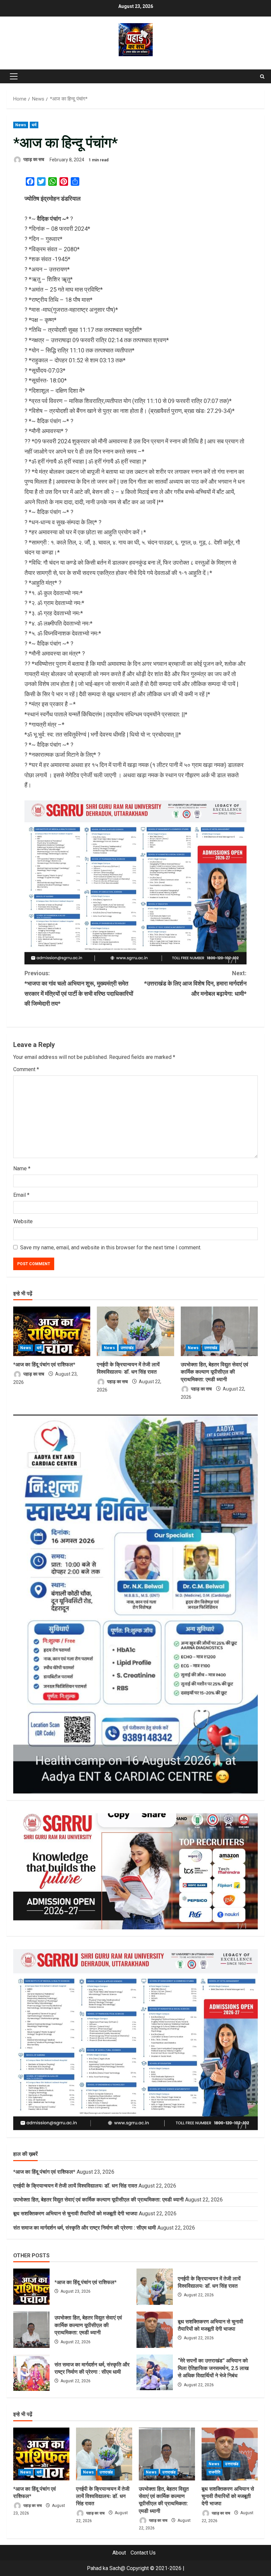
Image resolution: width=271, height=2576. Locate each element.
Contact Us (143, 2553)
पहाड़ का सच (33, 160)
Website (23, 1221)
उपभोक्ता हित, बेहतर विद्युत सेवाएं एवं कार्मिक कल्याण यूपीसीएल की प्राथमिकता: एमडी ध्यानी (214, 1372)
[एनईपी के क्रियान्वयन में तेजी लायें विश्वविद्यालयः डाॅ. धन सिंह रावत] (135, 1331)
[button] (14, 76)
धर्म (34, 125)
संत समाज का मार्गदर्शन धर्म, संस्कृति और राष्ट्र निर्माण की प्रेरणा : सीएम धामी (85, 2228)
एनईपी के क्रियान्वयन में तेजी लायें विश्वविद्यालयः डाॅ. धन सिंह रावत (75, 2186)
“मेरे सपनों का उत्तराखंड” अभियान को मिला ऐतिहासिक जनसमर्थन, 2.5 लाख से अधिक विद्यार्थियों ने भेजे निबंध (155, 2373)
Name (22, 1168)
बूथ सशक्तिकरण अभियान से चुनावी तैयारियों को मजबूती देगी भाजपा (75, 2214)
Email (21, 1195)
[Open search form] (262, 77)
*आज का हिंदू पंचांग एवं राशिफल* (44, 1365)
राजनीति (214, 2472)
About (119, 2553)
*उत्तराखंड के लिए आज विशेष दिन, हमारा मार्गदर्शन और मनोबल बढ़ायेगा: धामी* (195, 983)
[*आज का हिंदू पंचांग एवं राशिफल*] (52, 1331)
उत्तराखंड (127, 1348)
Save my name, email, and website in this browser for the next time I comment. (111, 1248)
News (21, 125)
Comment (26, 1069)
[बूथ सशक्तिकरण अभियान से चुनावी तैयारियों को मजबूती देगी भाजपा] (230, 2454)
